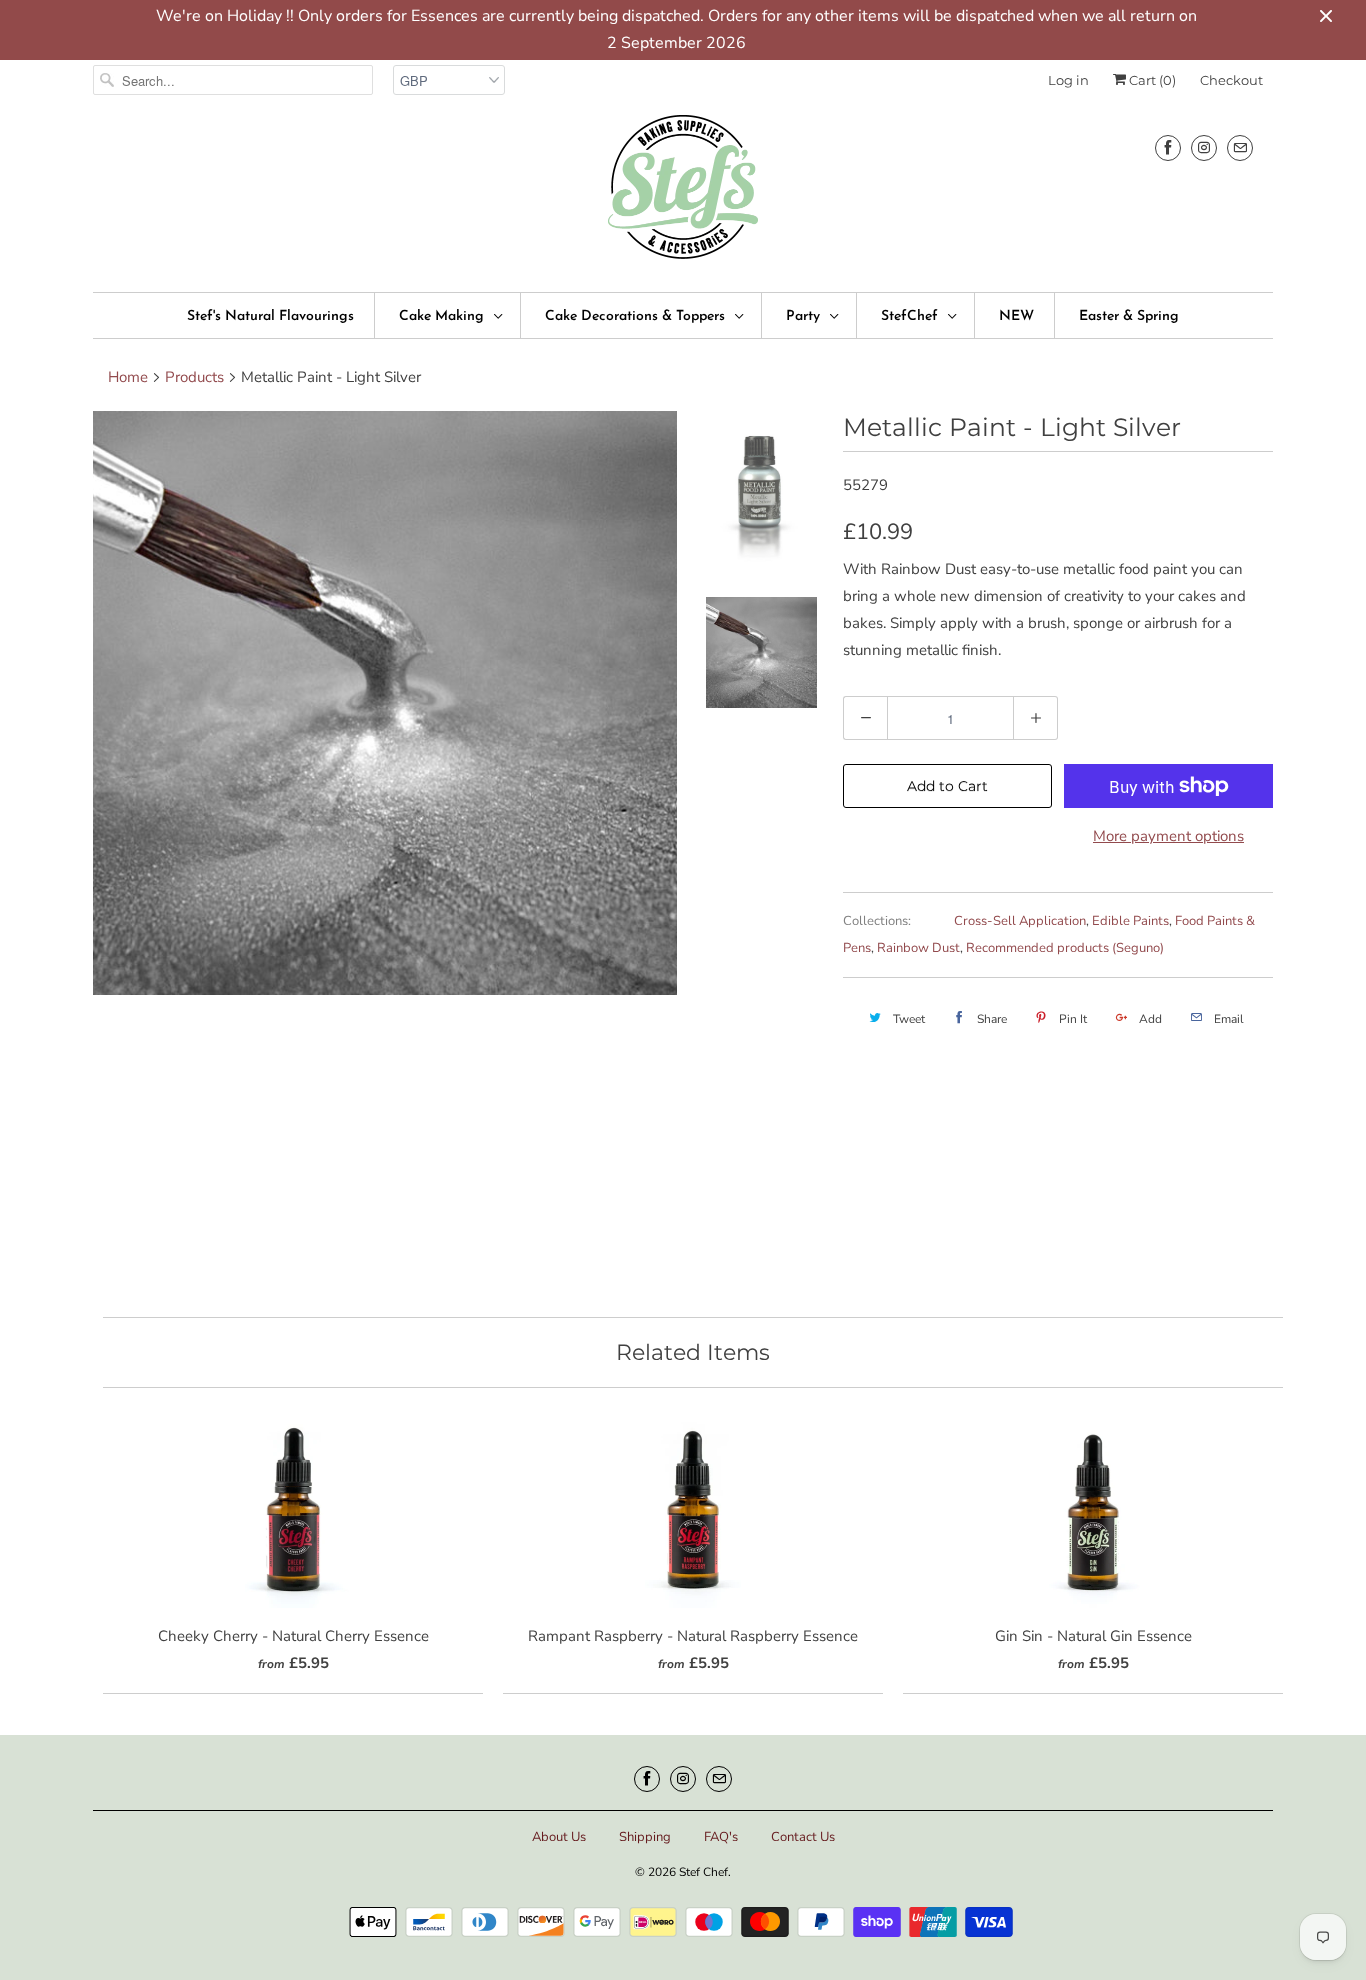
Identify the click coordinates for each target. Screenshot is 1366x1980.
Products (194, 377)
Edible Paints (1130, 921)
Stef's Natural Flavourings (270, 316)
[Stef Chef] (683, 193)
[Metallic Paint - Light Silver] (385, 703)
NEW (1016, 316)
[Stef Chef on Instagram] (1204, 147)
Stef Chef (703, 1872)
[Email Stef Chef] (1240, 147)
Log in (1068, 80)
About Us (559, 1837)
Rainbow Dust (918, 948)
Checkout (1231, 80)
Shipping (645, 1837)
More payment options (1168, 836)
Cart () (1151, 80)
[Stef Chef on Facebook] (1168, 147)
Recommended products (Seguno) (1065, 948)
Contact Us (803, 1837)
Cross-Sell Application (1020, 921)
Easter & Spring (1129, 316)
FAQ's (721, 1837)
